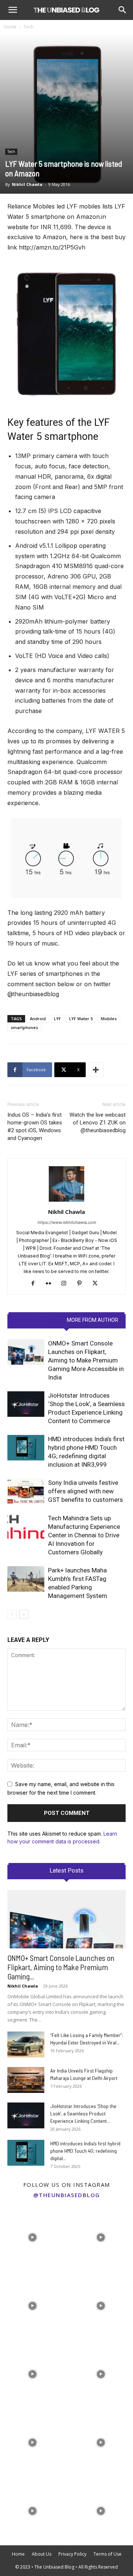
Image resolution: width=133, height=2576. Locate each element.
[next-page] (24, 1614)
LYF (57, 1019)
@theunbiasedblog (67, 2195)
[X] (98, 1284)
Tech (29, 27)
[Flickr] (51, 1284)
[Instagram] (67, 1284)
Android (38, 1019)
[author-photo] (66, 1202)
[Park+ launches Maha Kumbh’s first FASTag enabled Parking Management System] (26, 1579)
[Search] (123, 10)
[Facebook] (36, 1284)
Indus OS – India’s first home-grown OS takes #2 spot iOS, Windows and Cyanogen (35, 1126)
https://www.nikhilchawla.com (67, 1222)
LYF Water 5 (81, 1019)
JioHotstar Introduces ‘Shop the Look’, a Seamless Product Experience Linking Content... (83, 2113)
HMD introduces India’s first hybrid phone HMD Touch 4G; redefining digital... (85, 2151)
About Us (42, 2554)
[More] (96, 1070)
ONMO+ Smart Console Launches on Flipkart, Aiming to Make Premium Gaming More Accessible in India (86, 1360)
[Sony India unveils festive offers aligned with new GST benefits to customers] (26, 1491)
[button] (13, 10)
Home (10, 27)
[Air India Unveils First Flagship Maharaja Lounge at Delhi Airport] (26, 2080)
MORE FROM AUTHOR (93, 1320)
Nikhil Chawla (27, 184)
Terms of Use (108, 2554)
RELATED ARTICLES (38, 1320)
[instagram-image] (32, 2236)
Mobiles (109, 1019)
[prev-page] (12, 1614)
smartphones (24, 1027)
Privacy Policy (72, 2554)
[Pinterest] (82, 1284)
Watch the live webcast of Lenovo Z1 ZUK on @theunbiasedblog (98, 1123)
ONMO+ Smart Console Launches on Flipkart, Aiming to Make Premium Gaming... (61, 1967)
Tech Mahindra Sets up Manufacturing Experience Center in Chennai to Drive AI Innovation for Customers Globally (84, 1535)
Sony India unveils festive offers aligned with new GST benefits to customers (86, 1491)
